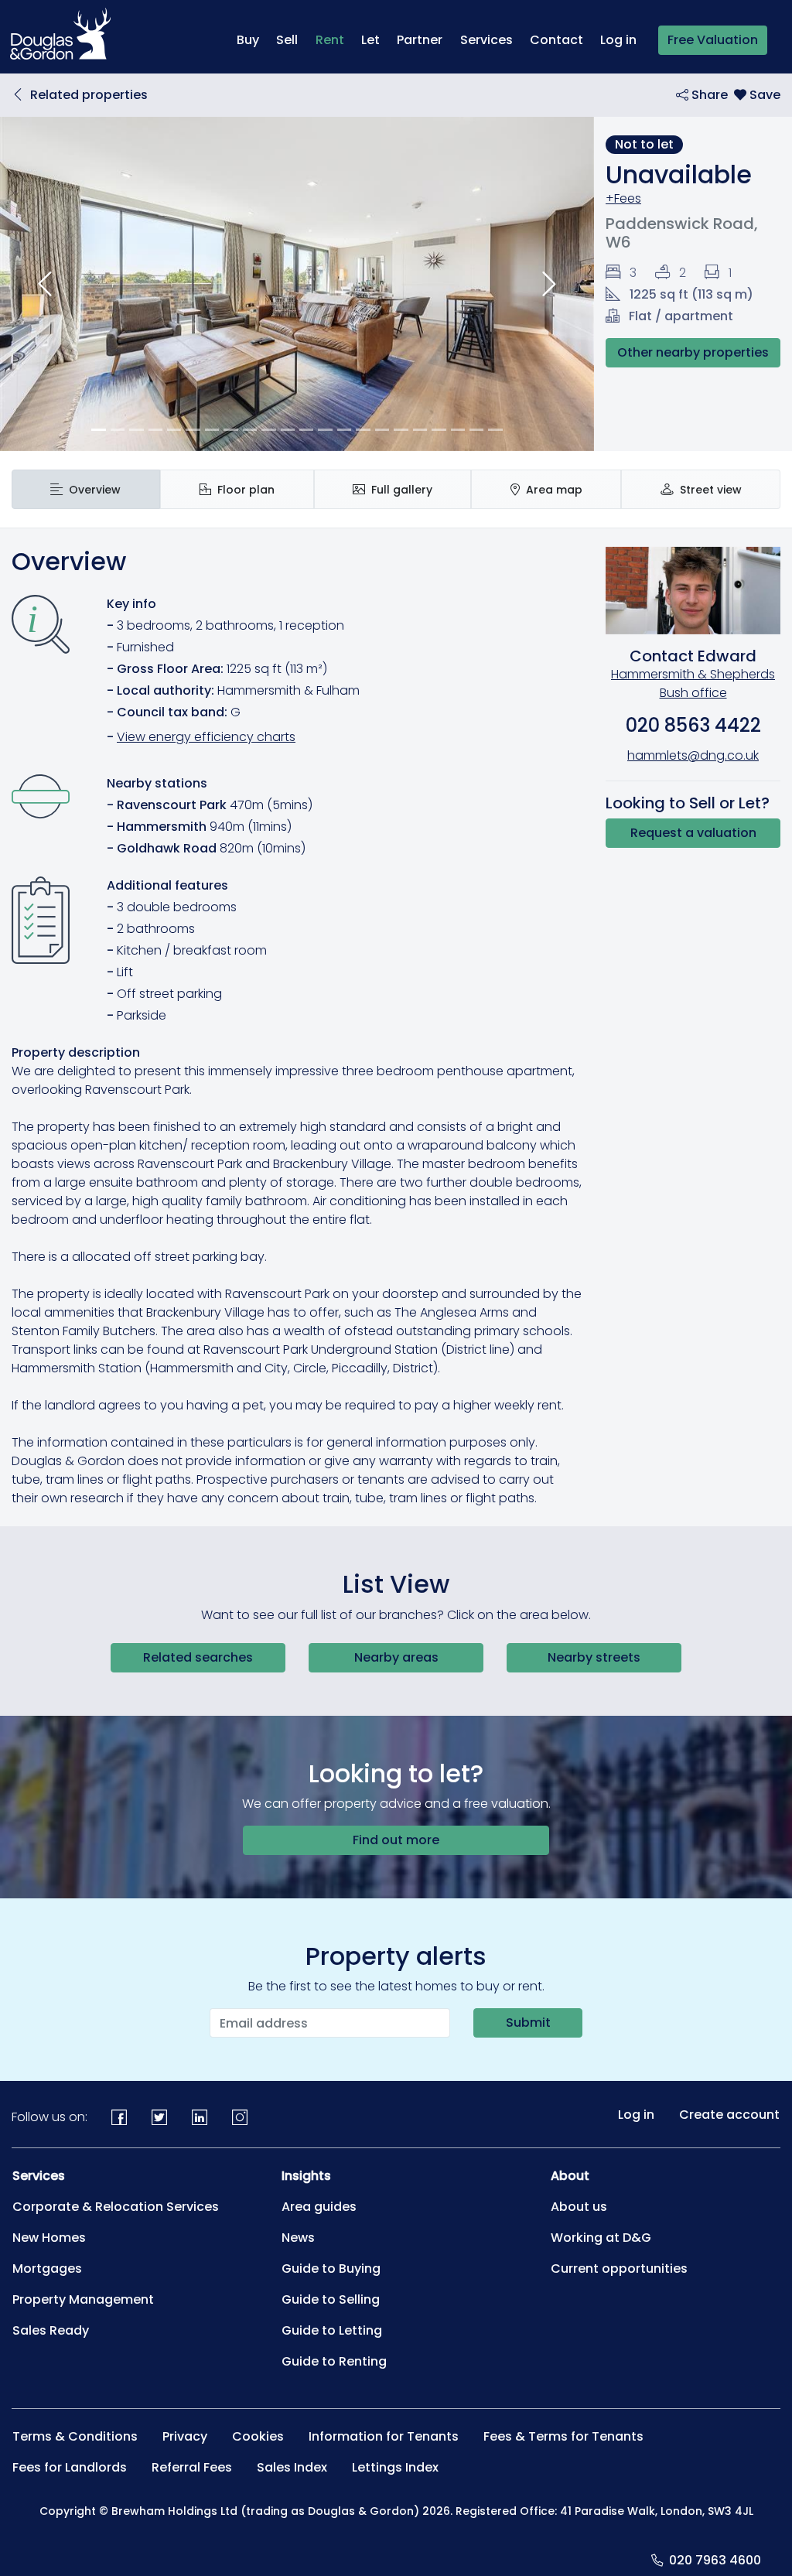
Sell (287, 40)
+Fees (623, 198)
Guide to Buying (331, 2269)
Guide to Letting (332, 2330)
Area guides (319, 2207)
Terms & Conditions (75, 2436)
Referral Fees (192, 2467)
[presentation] (86, 489)
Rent (334, 39)
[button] (44, 284)
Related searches (198, 1657)
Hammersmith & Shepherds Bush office (693, 683)
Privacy (185, 2436)
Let (370, 40)
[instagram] (240, 2117)
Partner (420, 40)
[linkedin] (200, 2117)
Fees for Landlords (70, 2467)
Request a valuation (693, 833)
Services (486, 40)
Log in (618, 40)
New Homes (49, 2238)
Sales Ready (51, 2330)
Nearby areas (396, 1657)
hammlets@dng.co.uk (693, 755)
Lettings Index (395, 2467)
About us (579, 2207)
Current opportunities (619, 2269)
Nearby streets (594, 1657)
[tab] (86, 489)
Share (708, 95)
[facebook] (119, 2117)
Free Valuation (713, 40)
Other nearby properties (693, 352)
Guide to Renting (334, 2361)
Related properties (89, 95)
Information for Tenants (384, 2436)
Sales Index (292, 2467)
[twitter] (159, 2117)
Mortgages (47, 2269)
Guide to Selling (331, 2299)
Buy (248, 40)
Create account (729, 2115)
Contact (556, 40)
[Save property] (757, 95)
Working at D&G (601, 2238)
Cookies (258, 2436)
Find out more (396, 1840)
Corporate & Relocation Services (116, 2207)
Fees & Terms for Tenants (563, 2436)
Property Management (83, 2299)
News (298, 2238)
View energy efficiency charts (206, 737)
